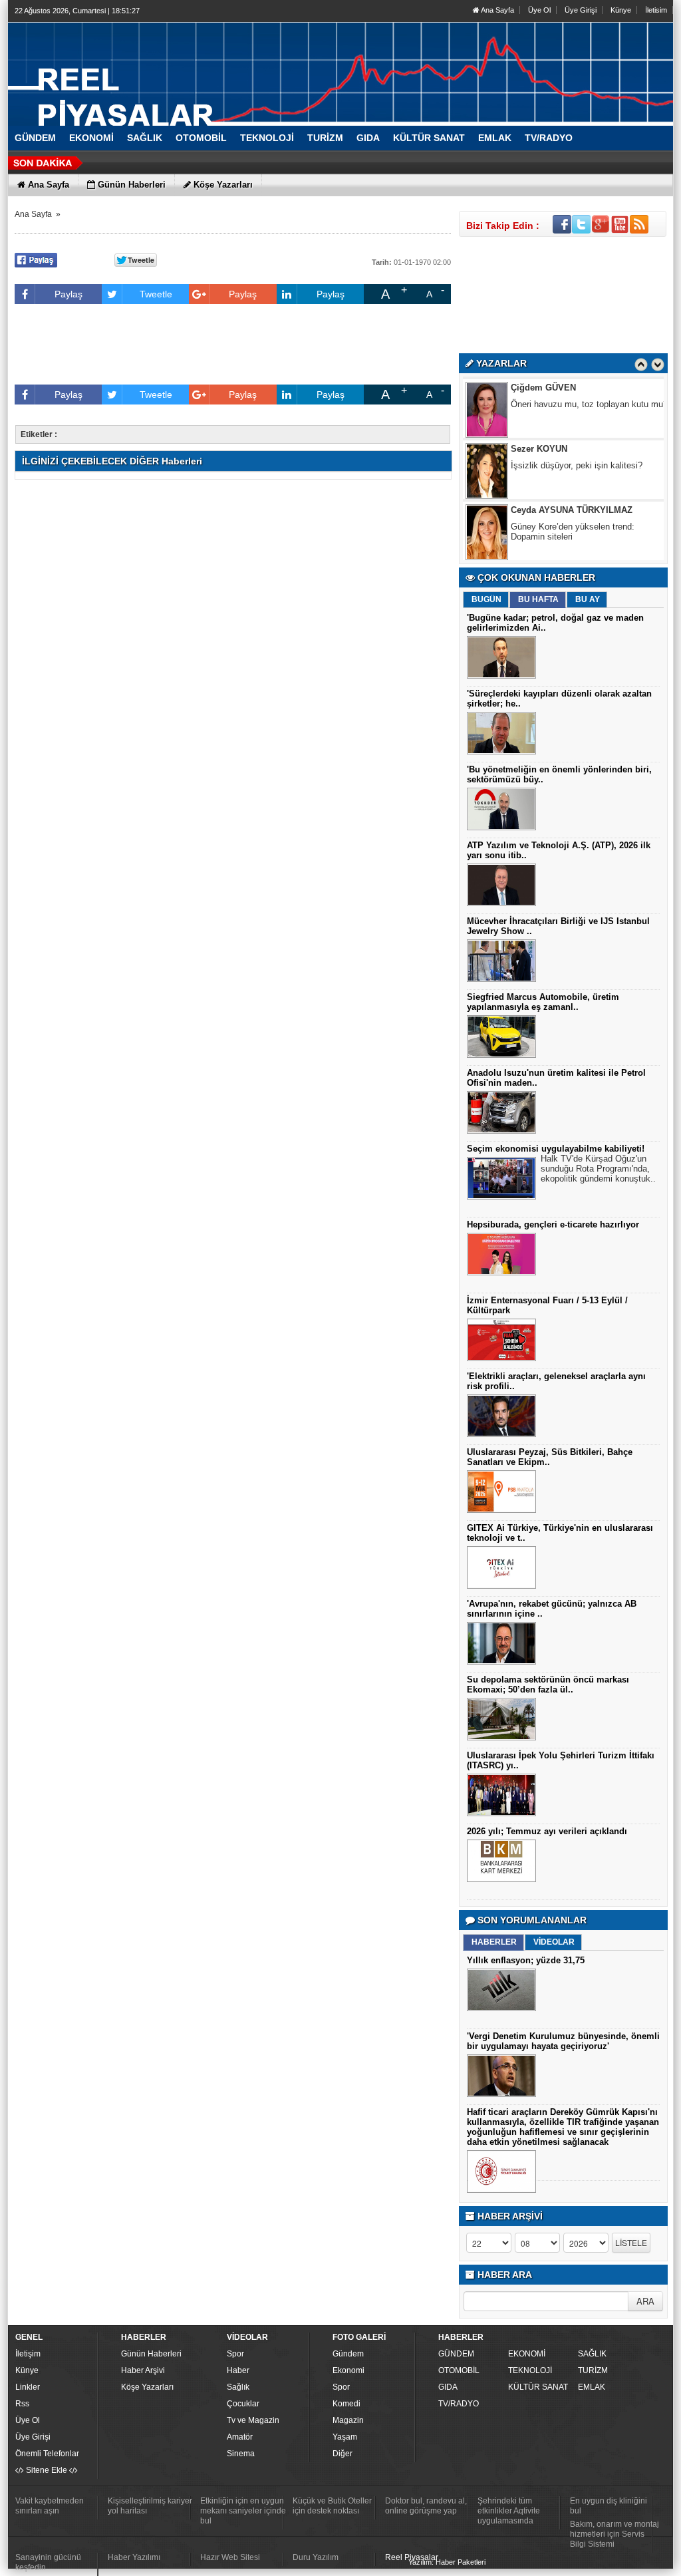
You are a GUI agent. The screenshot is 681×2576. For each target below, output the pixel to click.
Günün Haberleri (151, 2354)
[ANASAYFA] (154, 69)
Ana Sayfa (497, 10)
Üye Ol (539, 10)
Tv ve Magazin (253, 2420)
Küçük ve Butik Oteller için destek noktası (332, 2506)
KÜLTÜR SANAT (538, 2387)
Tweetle (156, 294)
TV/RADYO (459, 2404)
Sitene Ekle (47, 2470)
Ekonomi (348, 2370)
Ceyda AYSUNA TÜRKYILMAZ (572, 481)
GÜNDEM (456, 2354)
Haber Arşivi (143, 2370)
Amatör (240, 2437)
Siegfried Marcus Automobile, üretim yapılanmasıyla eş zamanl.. (543, 1002)
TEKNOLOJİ (530, 2370)
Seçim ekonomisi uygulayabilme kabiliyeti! (556, 1149)
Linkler (28, 2387)
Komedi (346, 2404)
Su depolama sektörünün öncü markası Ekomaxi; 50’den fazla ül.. (548, 1685)
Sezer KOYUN (539, 419)
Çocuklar (243, 2404)
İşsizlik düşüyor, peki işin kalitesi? (577, 436)
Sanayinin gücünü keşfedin (48, 2562)
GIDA (448, 2387)
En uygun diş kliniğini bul (609, 2506)
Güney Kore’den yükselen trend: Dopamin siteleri (573, 502)
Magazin (348, 2420)
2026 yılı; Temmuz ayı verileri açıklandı (547, 1831)
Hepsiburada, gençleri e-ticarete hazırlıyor (553, 1224)
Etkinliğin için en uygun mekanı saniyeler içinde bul (243, 2511)
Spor (235, 2354)
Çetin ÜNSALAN (543, 542)
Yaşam (345, 2437)
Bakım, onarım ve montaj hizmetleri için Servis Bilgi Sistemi (614, 2534)
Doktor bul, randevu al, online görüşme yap (426, 2506)
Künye (621, 10)
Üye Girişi (581, 10)
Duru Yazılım (316, 2557)
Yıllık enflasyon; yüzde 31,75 (526, 1960)
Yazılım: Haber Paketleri (447, 2562)
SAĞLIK (592, 2354)
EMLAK (592, 2387)
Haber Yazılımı (134, 2557)
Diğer (342, 2454)
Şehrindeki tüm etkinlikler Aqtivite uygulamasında (509, 2511)
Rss (22, 2404)
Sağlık (238, 2387)
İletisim (656, 10)
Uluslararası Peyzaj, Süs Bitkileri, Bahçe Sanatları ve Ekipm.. (550, 1457)
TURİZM (593, 2370)
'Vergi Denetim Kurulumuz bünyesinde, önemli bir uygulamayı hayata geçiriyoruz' (563, 2041)
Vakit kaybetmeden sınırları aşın (50, 2506)
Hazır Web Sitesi (230, 2557)
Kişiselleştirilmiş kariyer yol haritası (150, 2506)
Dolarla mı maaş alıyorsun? (564, 559)
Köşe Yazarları (147, 2387)
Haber (238, 2370)
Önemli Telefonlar (47, 2454)
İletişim (28, 2354)
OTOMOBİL (459, 2370)
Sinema (241, 2454)
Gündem (348, 2354)
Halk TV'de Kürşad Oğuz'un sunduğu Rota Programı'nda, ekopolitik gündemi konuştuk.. (598, 1169)
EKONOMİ (527, 2354)
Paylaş (68, 294)
